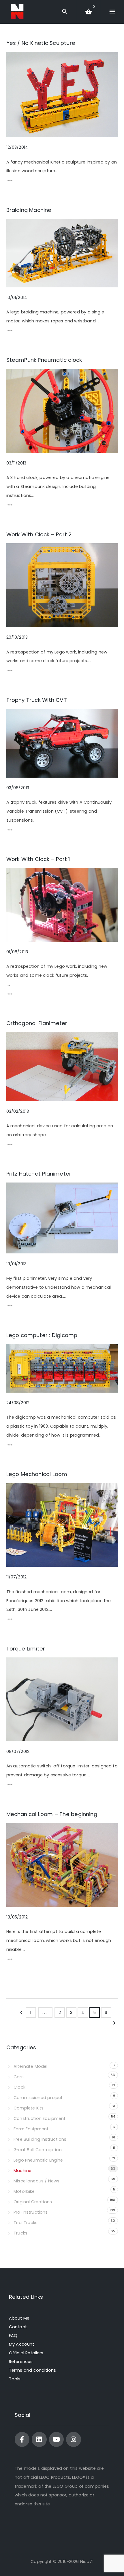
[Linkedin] (39, 2439)
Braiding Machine (29, 210)
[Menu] (112, 12)
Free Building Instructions (40, 2139)
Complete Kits (29, 2108)
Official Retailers (26, 2353)
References (21, 2362)
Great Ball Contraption (37, 2150)
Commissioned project (38, 2098)
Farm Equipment (31, 2129)
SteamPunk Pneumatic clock (44, 360)
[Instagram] (73, 2439)
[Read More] (10, 182)
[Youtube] (56, 2439)
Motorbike (24, 2191)
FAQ (13, 2336)
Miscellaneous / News (36, 2181)
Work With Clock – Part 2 (39, 534)
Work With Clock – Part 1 (38, 859)
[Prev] (21, 2014)
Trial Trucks (26, 2223)
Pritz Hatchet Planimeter (39, 1174)
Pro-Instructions (31, 2212)
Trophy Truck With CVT (37, 700)
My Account (22, 2344)
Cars (19, 2077)
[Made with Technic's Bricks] (17, 12)
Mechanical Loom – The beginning (52, 1814)
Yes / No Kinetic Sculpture (41, 43)
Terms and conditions (32, 2370)
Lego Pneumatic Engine (38, 2160)
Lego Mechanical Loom (37, 1474)
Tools (15, 2379)
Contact (18, 2327)
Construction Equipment (40, 2118)
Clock (19, 2087)
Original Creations (33, 2202)
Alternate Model (30, 2066)
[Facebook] (22, 2439)
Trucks (20, 2233)
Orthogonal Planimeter (37, 1023)
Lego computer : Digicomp (42, 1335)
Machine (22, 2171)
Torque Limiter (26, 1649)
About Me (19, 2318)
